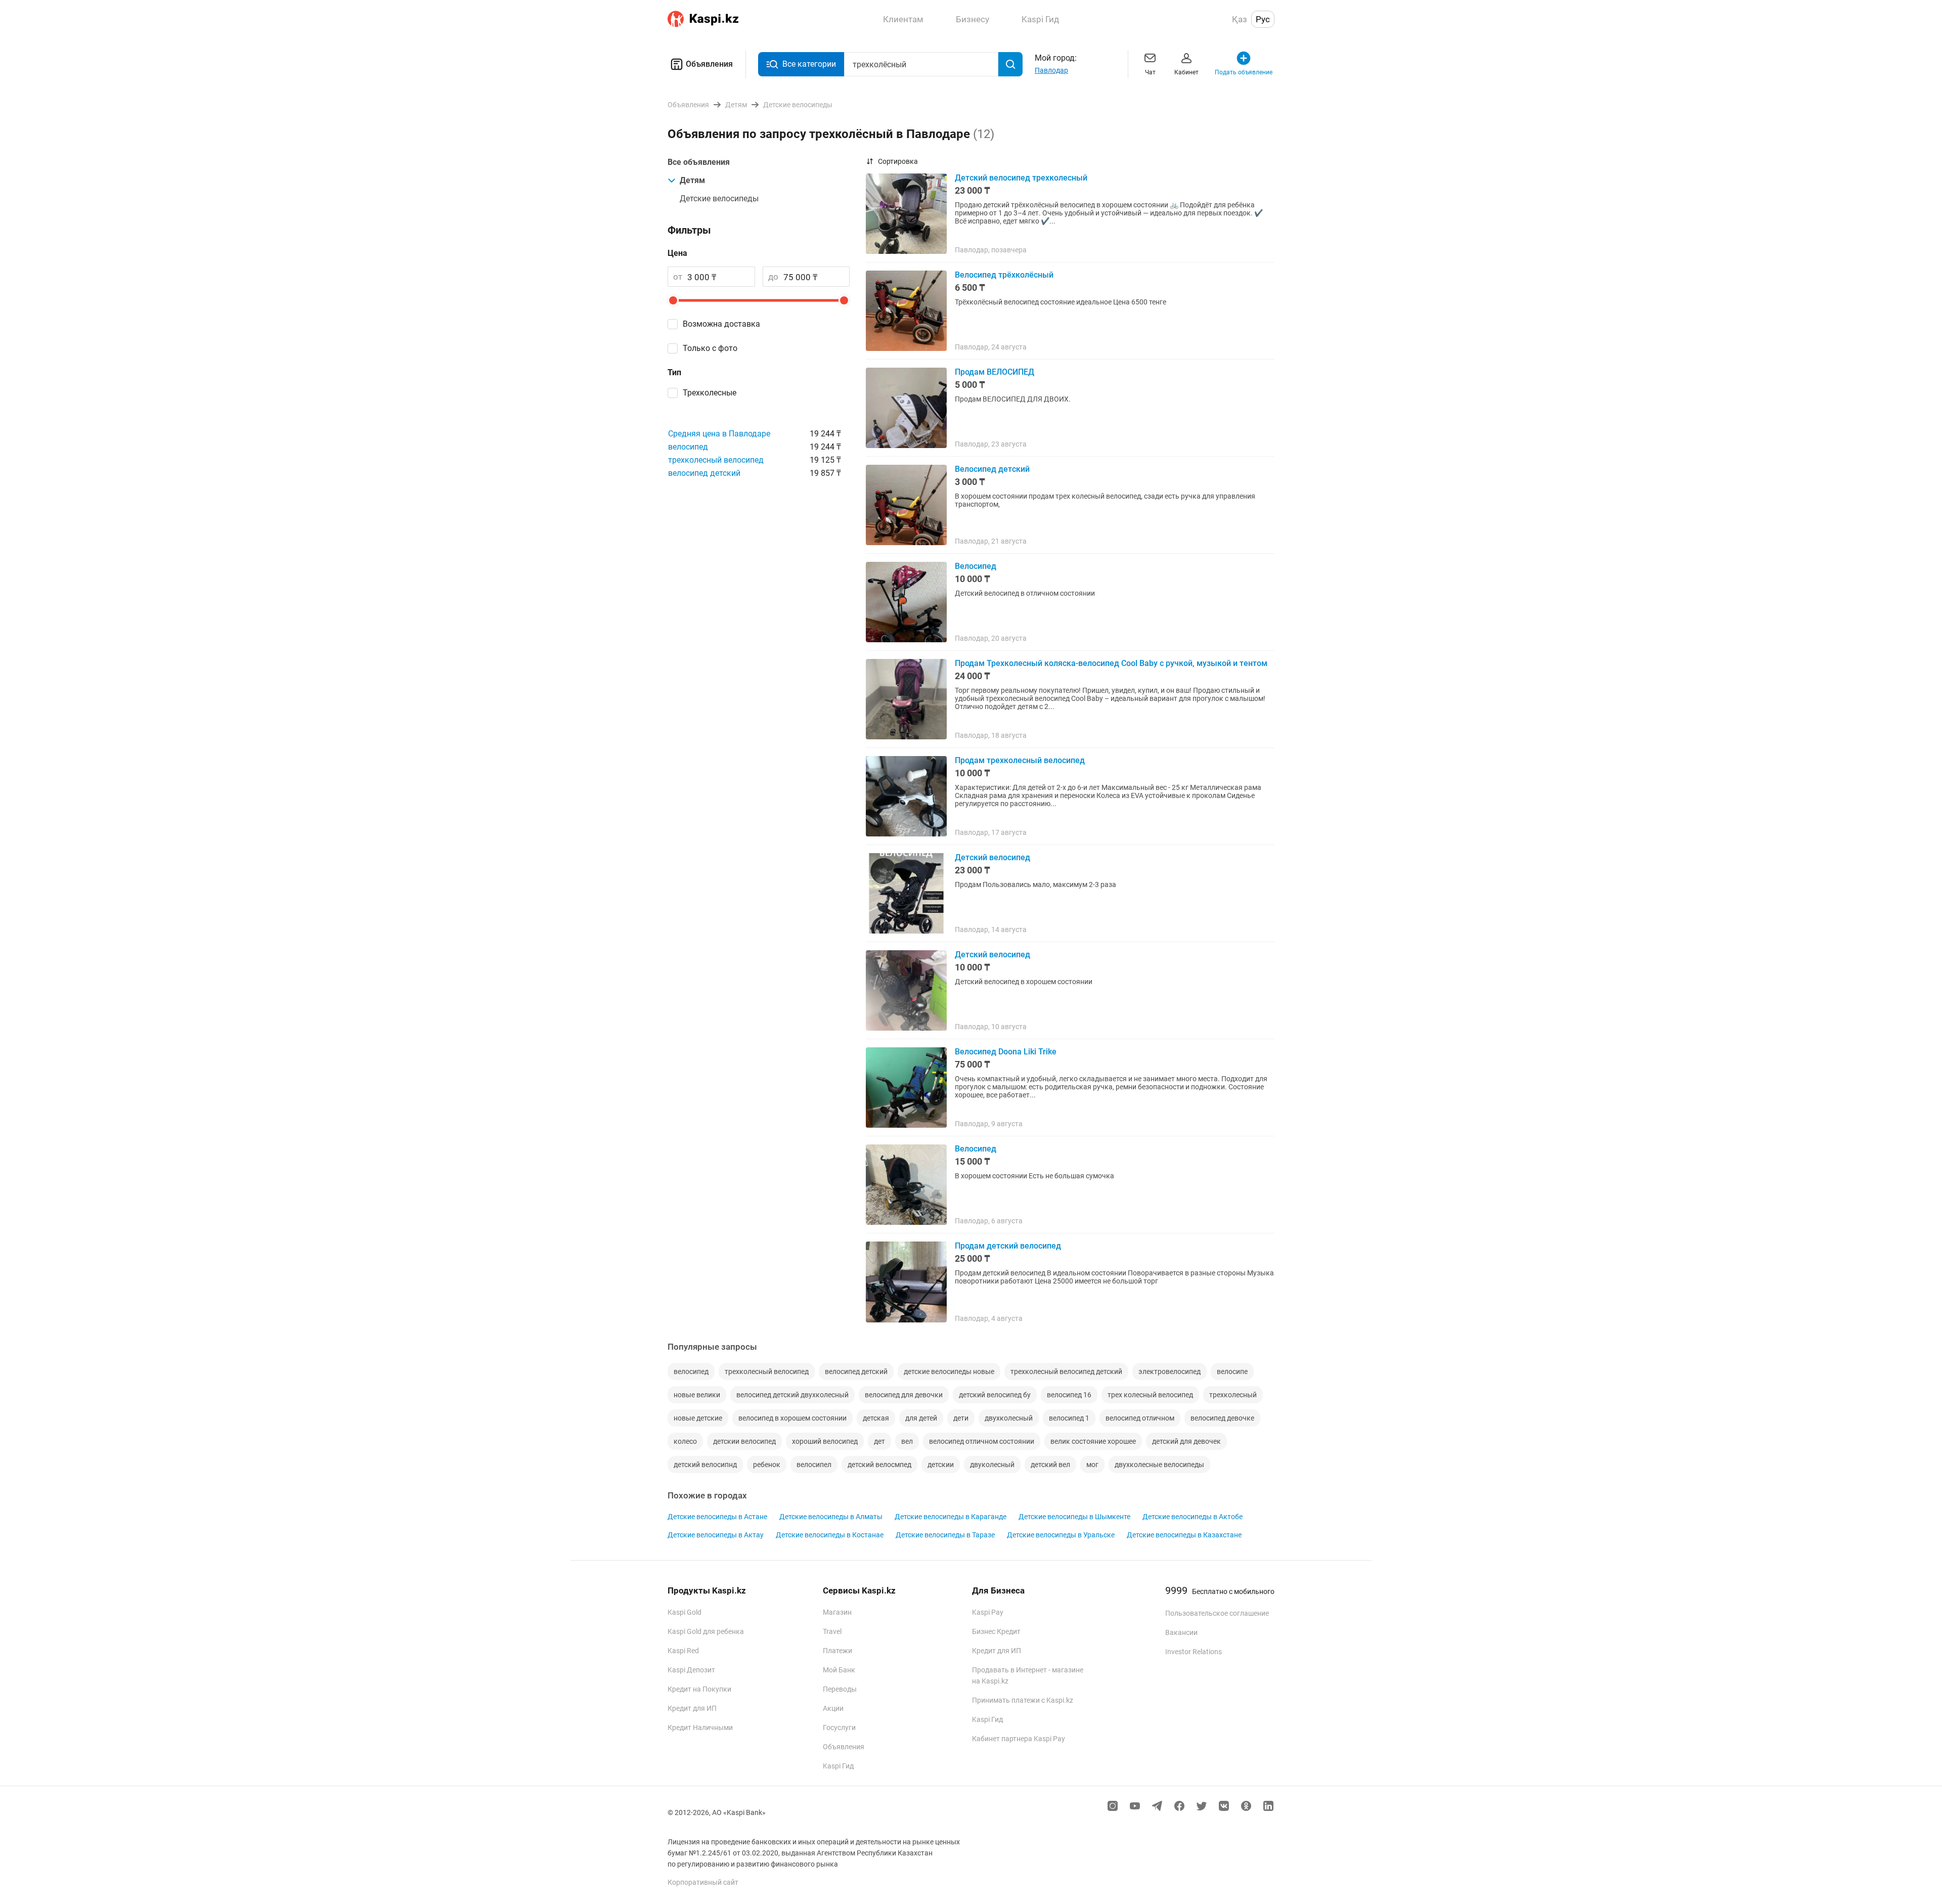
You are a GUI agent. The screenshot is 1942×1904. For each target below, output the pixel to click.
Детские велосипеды (719, 198)
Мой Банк (839, 1670)
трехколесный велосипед (716, 460)
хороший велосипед (825, 1441)
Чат (1150, 72)
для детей (921, 1418)
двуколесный (992, 1465)
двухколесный (1009, 1418)
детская (876, 1418)
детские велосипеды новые (949, 1371)
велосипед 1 (1069, 1418)
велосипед (688, 447)
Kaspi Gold (685, 1612)
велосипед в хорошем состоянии (792, 1418)
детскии (941, 1465)
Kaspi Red (683, 1651)
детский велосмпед (879, 1465)
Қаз (1240, 19)
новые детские (698, 1418)
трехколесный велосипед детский (1066, 1371)
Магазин (837, 1612)
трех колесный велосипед (1150, 1395)
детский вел (1050, 1465)
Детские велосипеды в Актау (716, 1535)
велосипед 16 (1069, 1395)
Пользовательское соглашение (1217, 1613)
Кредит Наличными (700, 1728)
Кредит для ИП (692, 1708)
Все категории (809, 64)
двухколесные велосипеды (1159, 1465)
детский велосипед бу (995, 1395)
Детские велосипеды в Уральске (1061, 1535)
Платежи (837, 1651)
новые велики (697, 1395)
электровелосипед (1169, 1371)
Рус (1263, 19)
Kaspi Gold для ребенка (706, 1631)
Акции (833, 1708)
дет (879, 1441)
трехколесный (1233, 1395)
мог (1092, 1465)
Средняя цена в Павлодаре (719, 434)
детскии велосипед (744, 1441)
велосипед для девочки (904, 1395)
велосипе (1232, 1371)
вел (907, 1441)
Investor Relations (1194, 1652)
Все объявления (699, 162)
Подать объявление (1244, 72)
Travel (832, 1631)
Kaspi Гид (838, 1766)
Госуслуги (839, 1728)
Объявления (709, 64)
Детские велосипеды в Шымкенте (1074, 1517)
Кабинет (1186, 72)
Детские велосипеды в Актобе (1193, 1517)
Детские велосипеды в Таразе (945, 1535)
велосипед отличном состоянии (982, 1441)
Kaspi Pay (988, 1612)
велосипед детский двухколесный (792, 1395)
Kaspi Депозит (691, 1670)
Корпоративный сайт (703, 1882)
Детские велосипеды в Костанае (830, 1535)
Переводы (840, 1689)
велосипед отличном (1140, 1418)
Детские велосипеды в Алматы (831, 1517)
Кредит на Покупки (699, 1689)
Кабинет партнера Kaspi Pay (1019, 1739)
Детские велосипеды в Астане (717, 1517)
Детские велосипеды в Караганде (951, 1517)
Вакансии (1181, 1632)
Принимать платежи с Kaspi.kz (1023, 1700)
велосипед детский (704, 473)
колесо (685, 1441)
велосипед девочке (1222, 1418)
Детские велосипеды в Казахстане (1184, 1535)
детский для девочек (1186, 1441)
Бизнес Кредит (996, 1631)
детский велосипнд (705, 1465)
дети (961, 1418)
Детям (692, 180)
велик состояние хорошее (1093, 1441)
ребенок (767, 1465)
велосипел (814, 1465)
